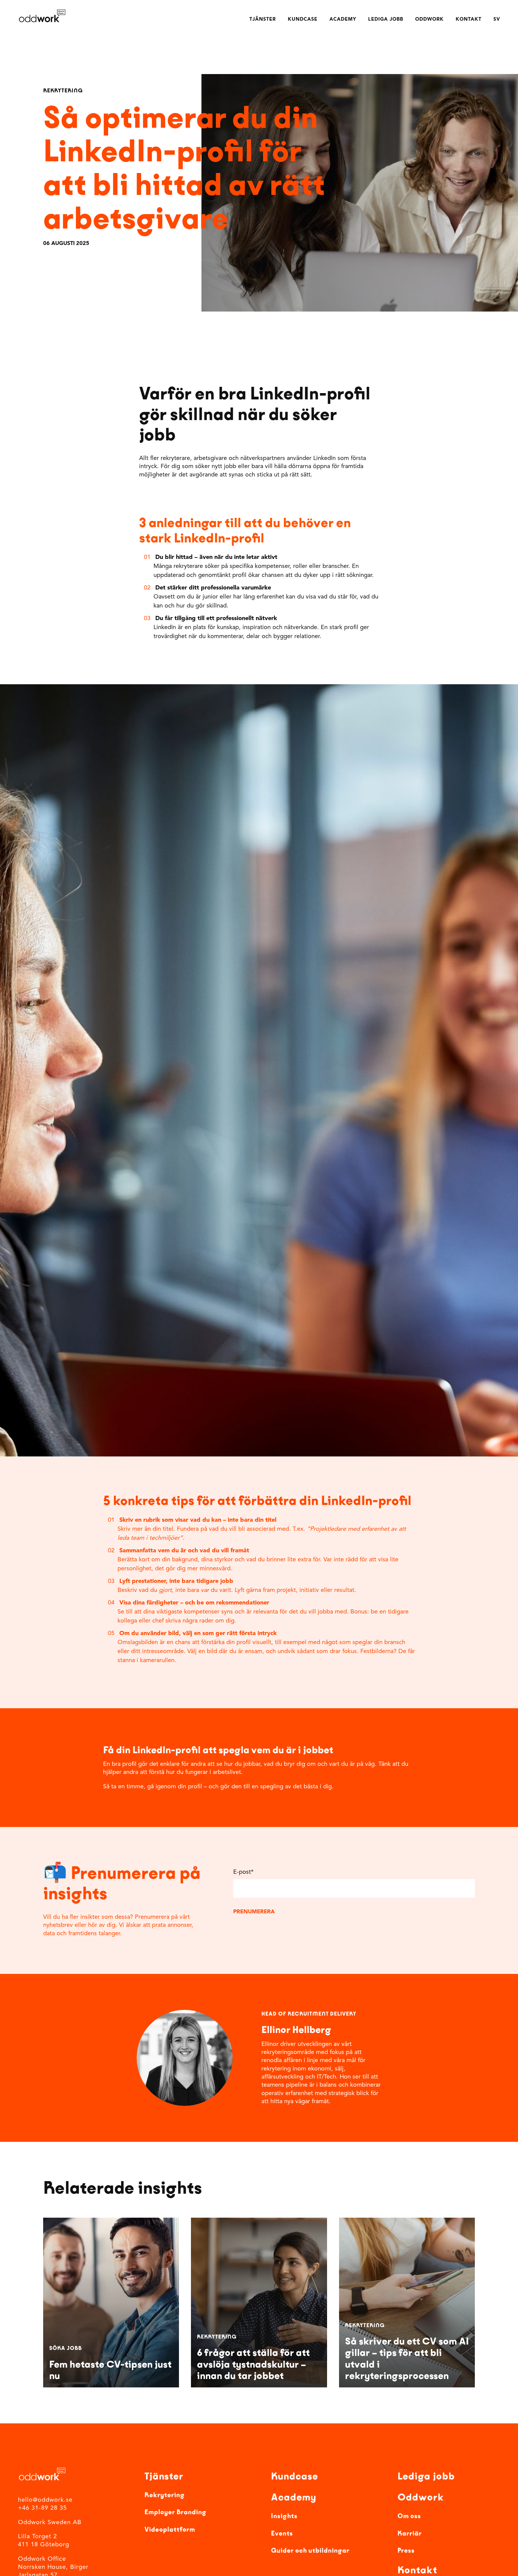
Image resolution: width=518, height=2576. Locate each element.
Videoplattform (170, 2530)
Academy (343, 19)
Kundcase (303, 19)
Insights (284, 2516)
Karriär (410, 2533)
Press (406, 2551)
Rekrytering (165, 2495)
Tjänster (263, 19)
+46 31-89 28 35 (42, 2509)
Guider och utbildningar (310, 2551)
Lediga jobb (386, 19)
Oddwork (429, 19)
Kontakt (469, 19)
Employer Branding (176, 2512)
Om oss (409, 2516)
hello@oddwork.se (45, 2500)
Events (282, 2533)
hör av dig (102, 1925)
